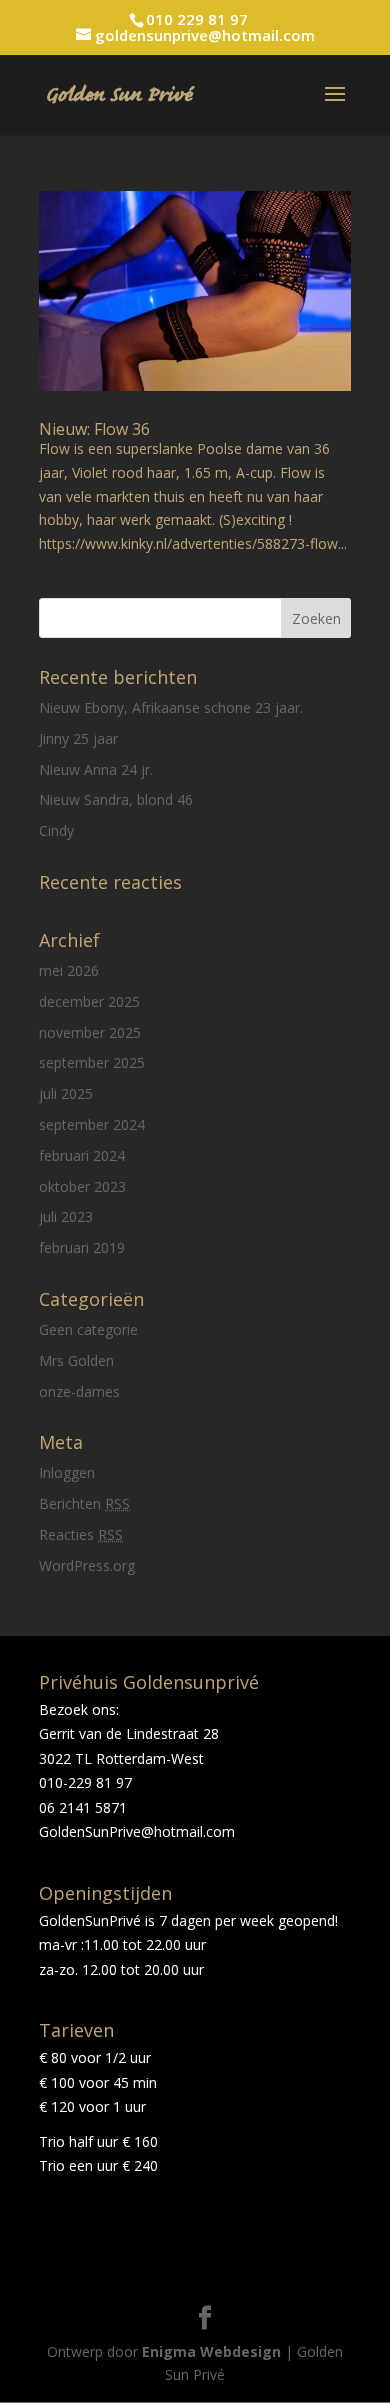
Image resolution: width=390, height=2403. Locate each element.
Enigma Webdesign (211, 2351)
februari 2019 (82, 1247)
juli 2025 (66, 1093)
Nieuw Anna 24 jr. (96, 769)
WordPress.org (87, 1565)
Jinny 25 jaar (78, 738)
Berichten (84, 1503)
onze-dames (79, 1391)
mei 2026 (69, 970)
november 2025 (90, 1032)
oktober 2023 (82, 1186)
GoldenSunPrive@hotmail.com (137, 1831)
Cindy (56, 830)
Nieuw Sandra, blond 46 (116, 799)
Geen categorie (88, 1329)
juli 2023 (66, 1216)
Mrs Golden (76, 1360)
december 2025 (89, 1001)
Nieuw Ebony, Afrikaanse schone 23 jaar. (171, 707)
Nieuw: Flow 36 (94, 429)
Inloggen (67, 1472)
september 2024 (92, 1124)
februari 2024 (82, 1155)
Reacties (81, 1534)
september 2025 (92, 1062)
